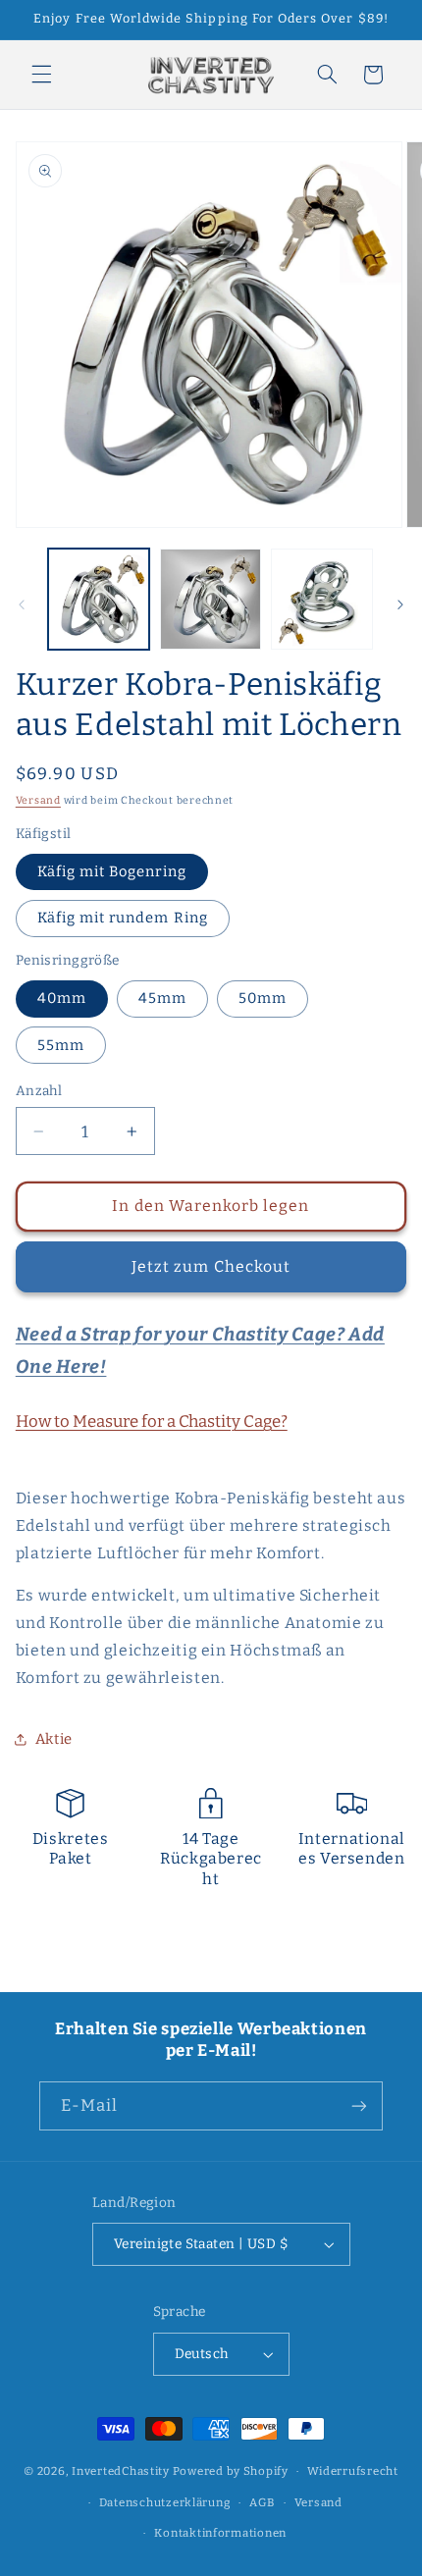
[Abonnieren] (359, 2105)
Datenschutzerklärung (165, 2502)
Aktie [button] (54, 1739)
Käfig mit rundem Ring (123, 918)
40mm (62, 998)
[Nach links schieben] (22, 605)
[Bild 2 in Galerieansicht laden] (211, 599)
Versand (38, 800)
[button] (41, 75)
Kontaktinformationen (220, 2533)
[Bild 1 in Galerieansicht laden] (99, 599)
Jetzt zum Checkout (211, 1266)
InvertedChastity (121, 2471)
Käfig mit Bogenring (112, 871)
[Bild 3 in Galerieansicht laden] (321, 599)
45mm (162, 998)
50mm (263, 998)
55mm (61, 1045)
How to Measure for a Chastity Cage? (152, 1421)
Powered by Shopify (231, 2471)
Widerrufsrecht (352, 2471)
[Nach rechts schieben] (400, 605)
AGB (262, 2502)
